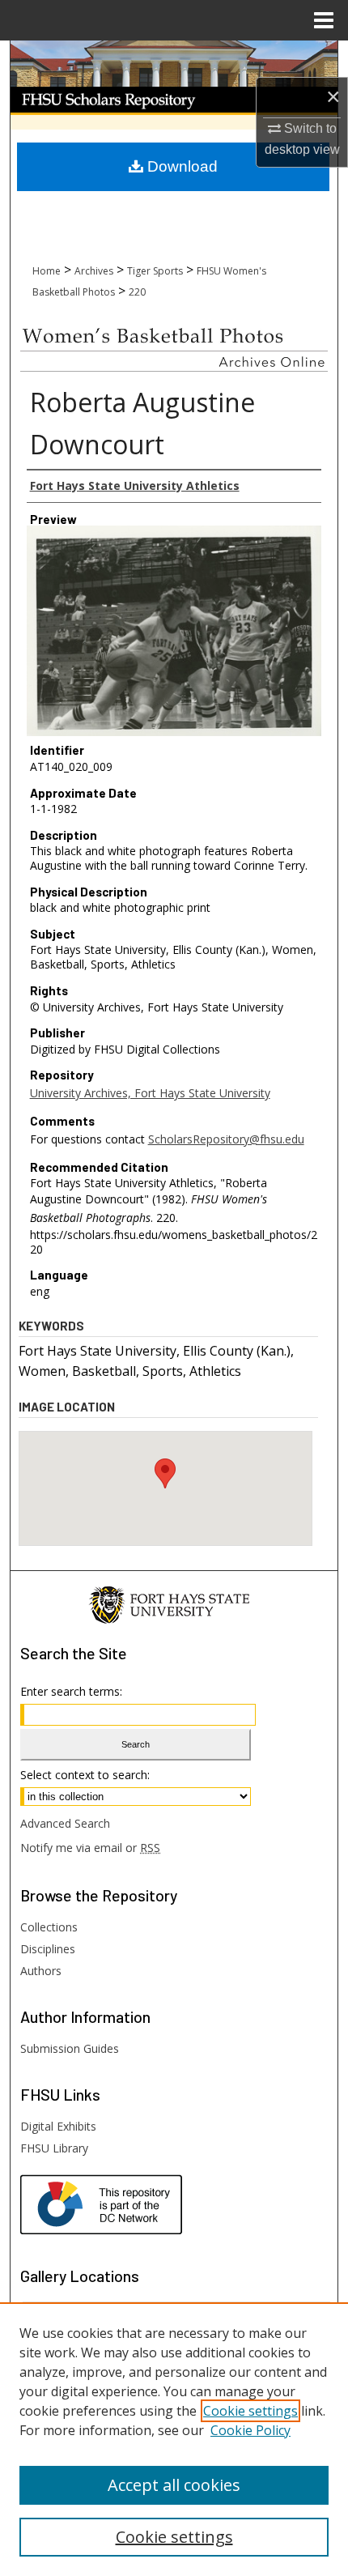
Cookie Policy (250, 2430)
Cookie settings (250, 2411)
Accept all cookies (174, 2485)
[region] (174, 2439)
